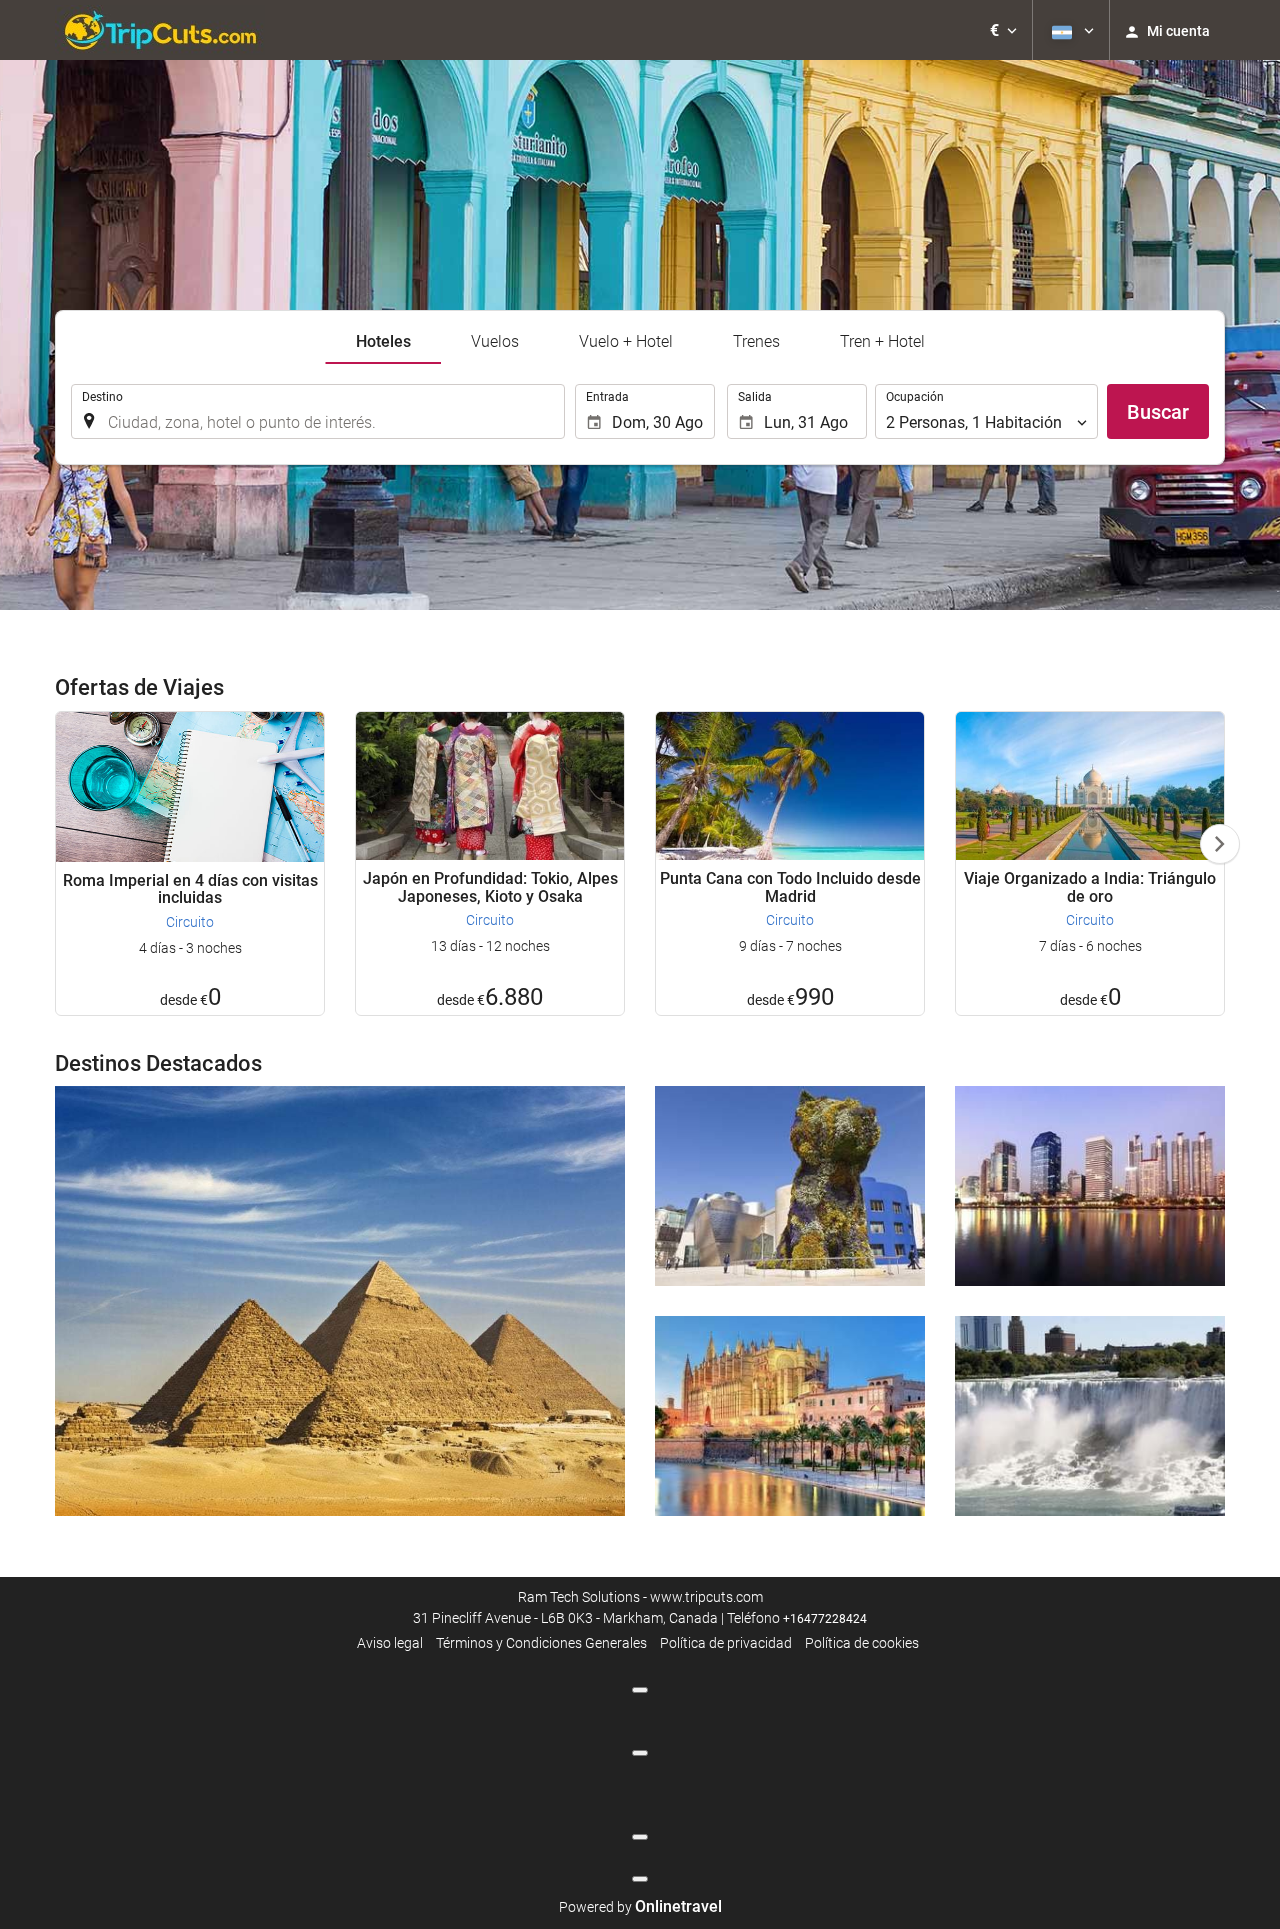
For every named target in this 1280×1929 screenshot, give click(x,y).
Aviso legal (390, 1643)
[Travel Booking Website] (160, 30)
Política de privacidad (726, 1643)
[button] (1003, 30)
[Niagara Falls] (1090, 1416)
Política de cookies (862, 1643)
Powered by (640, 1907)
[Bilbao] (790, 1186)
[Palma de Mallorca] (790, 1416)
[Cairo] (340, 1301)
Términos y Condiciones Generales (541, 1643)
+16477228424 (825, 1619)
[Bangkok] (1090, 1186)
